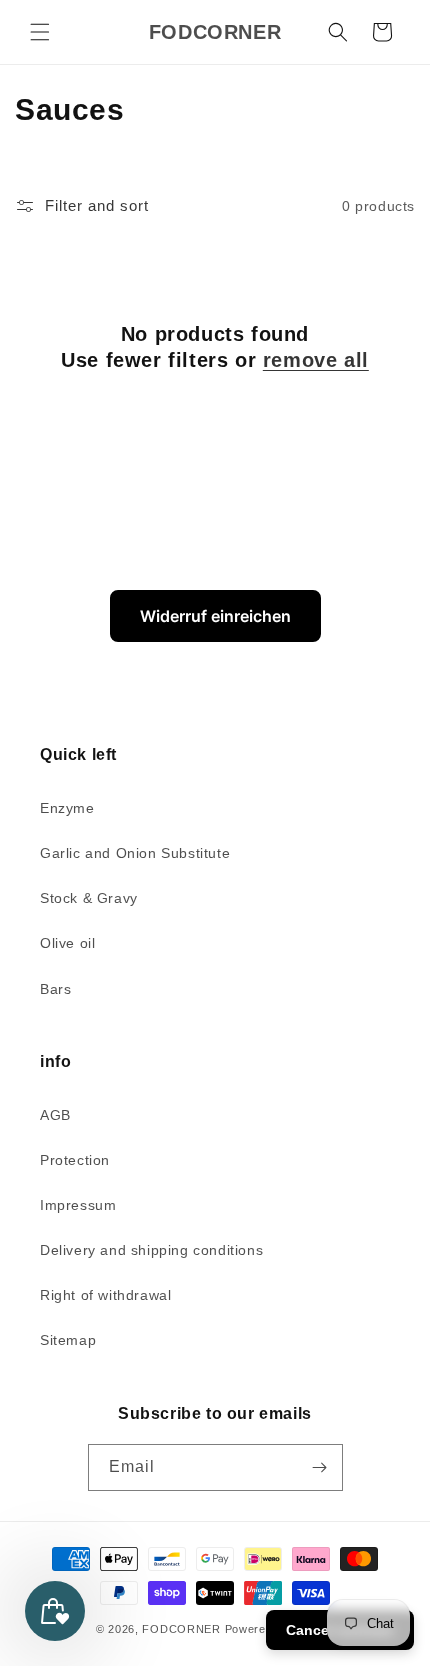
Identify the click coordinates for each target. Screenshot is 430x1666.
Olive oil (67, 943)
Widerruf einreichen (215, 616)
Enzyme (67, 808)
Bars (55, 989)
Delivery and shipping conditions (151, 1250)
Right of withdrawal (105, 1295)
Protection (75, 1160)
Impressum (78, 1205)
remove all (316, 360)
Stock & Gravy (89, 898)
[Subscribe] (320, 1467)
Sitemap (68, 1340)
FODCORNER (181, 1629)
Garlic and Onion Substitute (135, 853)
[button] (40, 32)
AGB (55, 1115)
